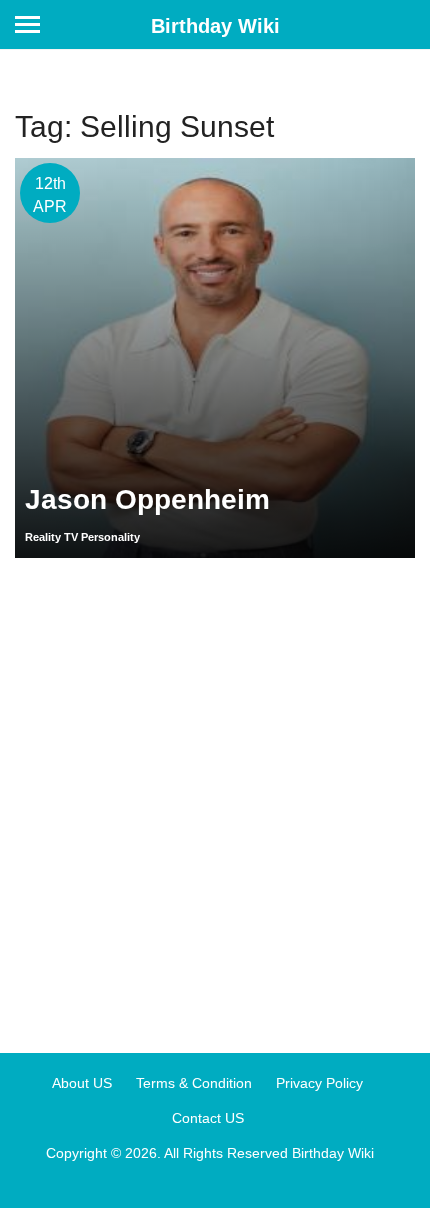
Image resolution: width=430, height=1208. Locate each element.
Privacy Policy (319, 1083)
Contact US (208, 1118)
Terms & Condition (194, 1083)
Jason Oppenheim (147, 499)
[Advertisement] (215, 798)
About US (82, 1083)
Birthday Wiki (215, 26)
